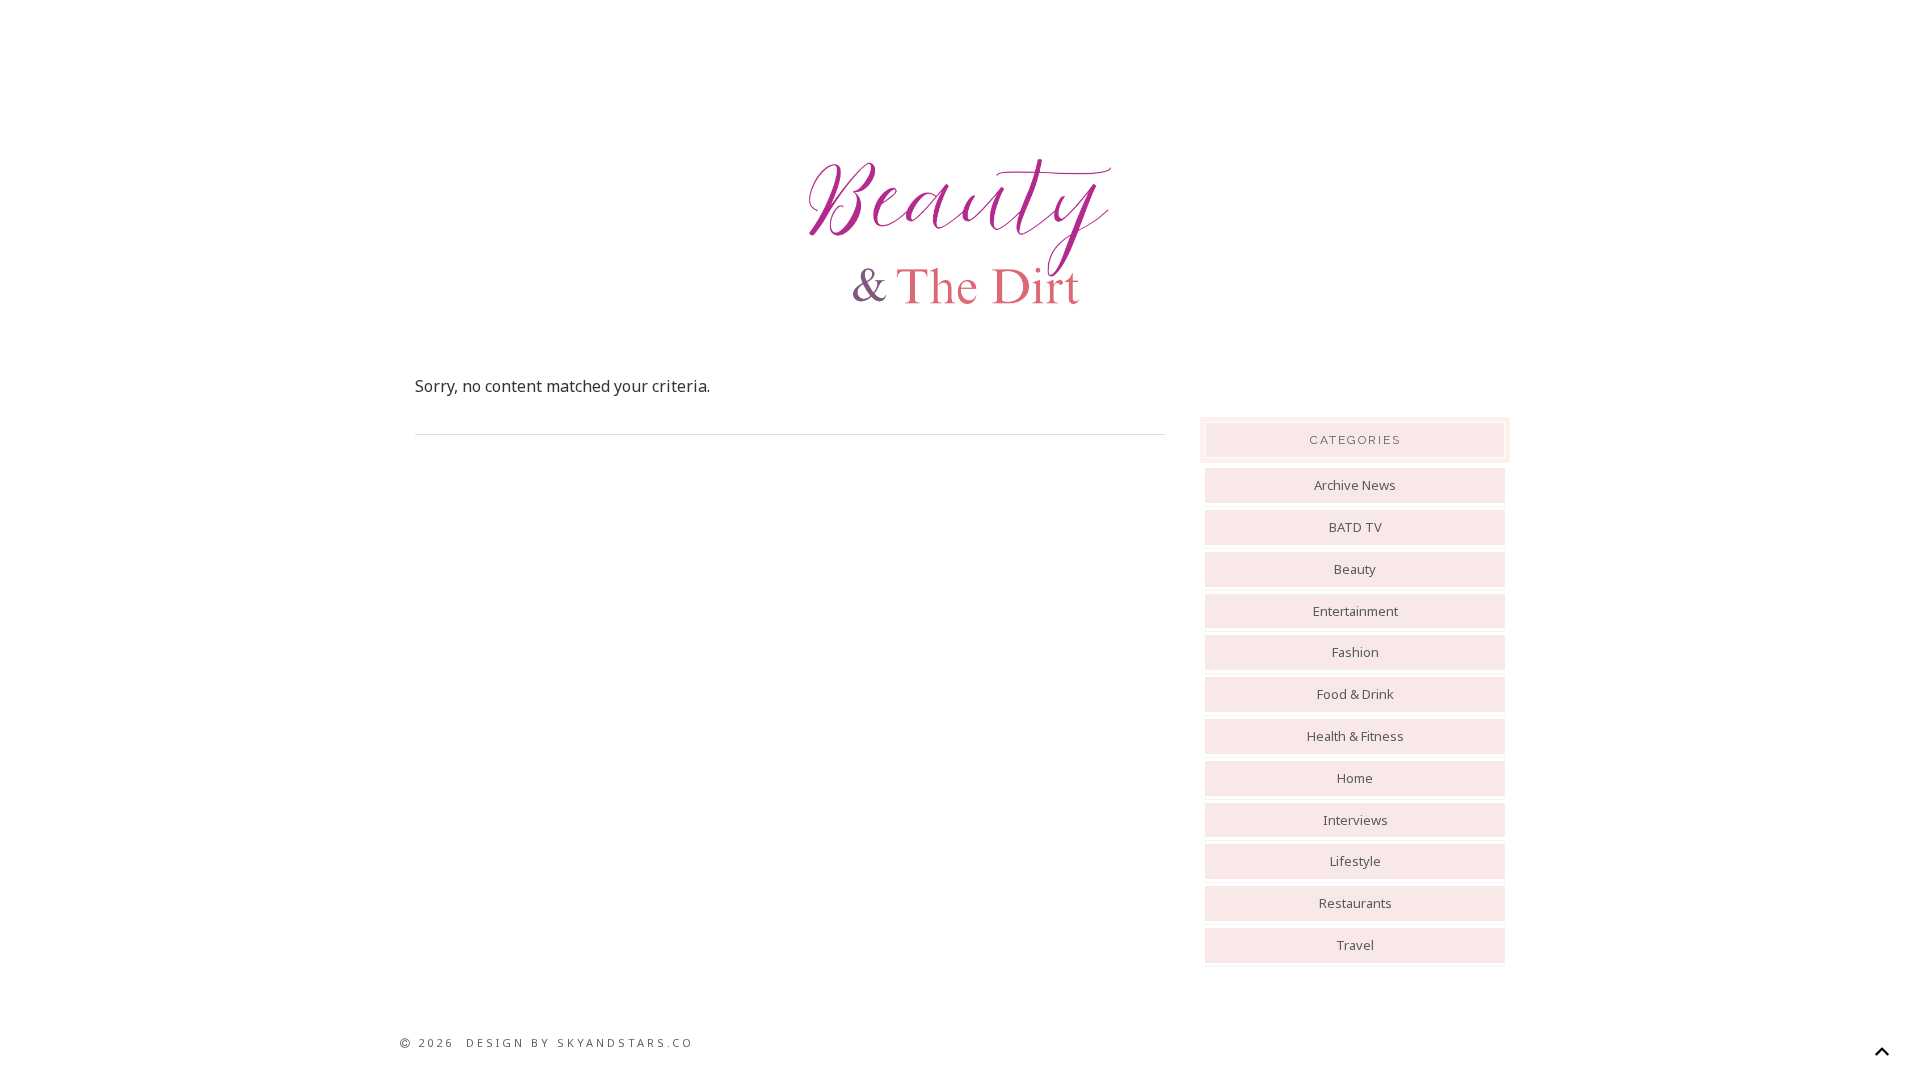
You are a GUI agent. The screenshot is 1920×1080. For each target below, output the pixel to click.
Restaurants (1355, 903)
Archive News (1355, 485)
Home (1355, 778)
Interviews (1355, 820)
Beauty (1355, 569)
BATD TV (1355, 527)
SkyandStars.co (625, 1042)
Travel (1355, 945)
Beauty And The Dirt (960, 232)
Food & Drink (1355, 694)
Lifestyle (1355, 861)
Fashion (1355, 652)
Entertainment (1355, 611)
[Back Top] (1881, 1051)
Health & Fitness (1355, 736)
